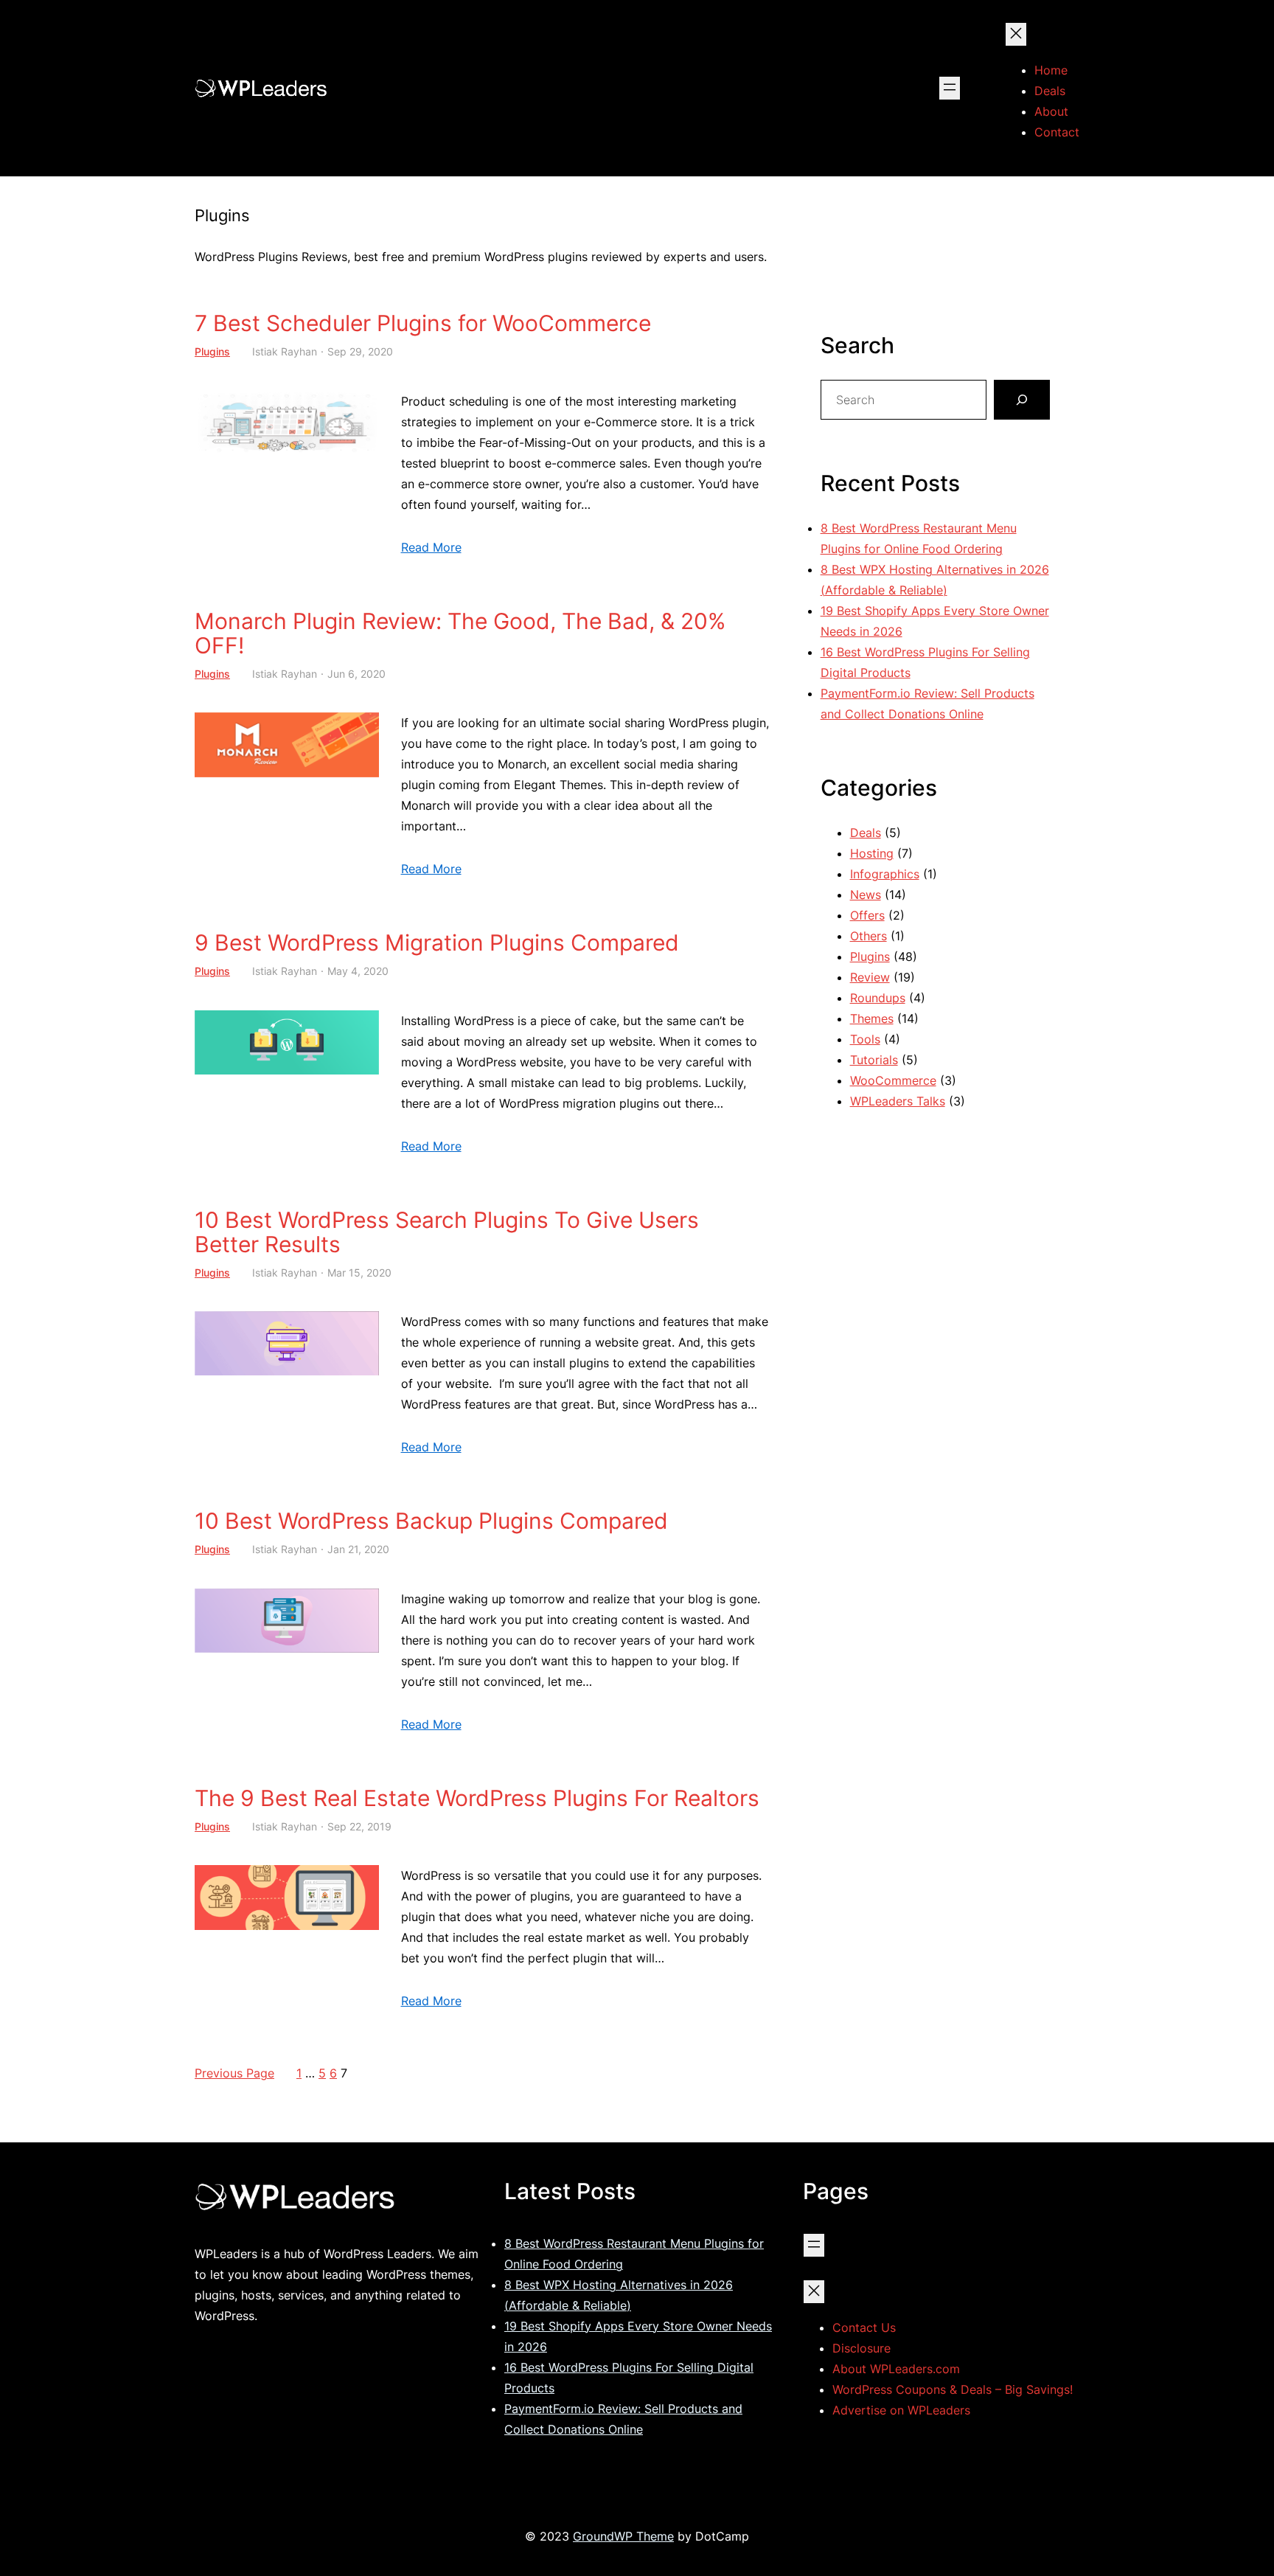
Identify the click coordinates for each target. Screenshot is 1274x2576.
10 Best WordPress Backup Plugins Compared (431, 1521)
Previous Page (234, 2073)
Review (870, 977)
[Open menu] (950, 88)
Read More (431, 547)
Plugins (212, 351)
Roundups (878, 998)
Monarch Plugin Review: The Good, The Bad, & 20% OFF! (460, 633)
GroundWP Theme (623, 2536)
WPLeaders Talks (898, 1101)
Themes (872, 1018)
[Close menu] (1016, 34)
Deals (866, 833)
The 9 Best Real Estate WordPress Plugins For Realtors (477, 1798)
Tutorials (874, 1060)
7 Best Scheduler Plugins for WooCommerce (423, 323)
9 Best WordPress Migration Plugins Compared (437, 943)
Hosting (872, 853)
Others (869, 936)
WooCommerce (893, 1080)
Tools (865, 1039)
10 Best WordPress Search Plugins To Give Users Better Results (447, 1232)
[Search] (1022, 400)
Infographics (885, 874)
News (866, 895)
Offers (867, 915)
